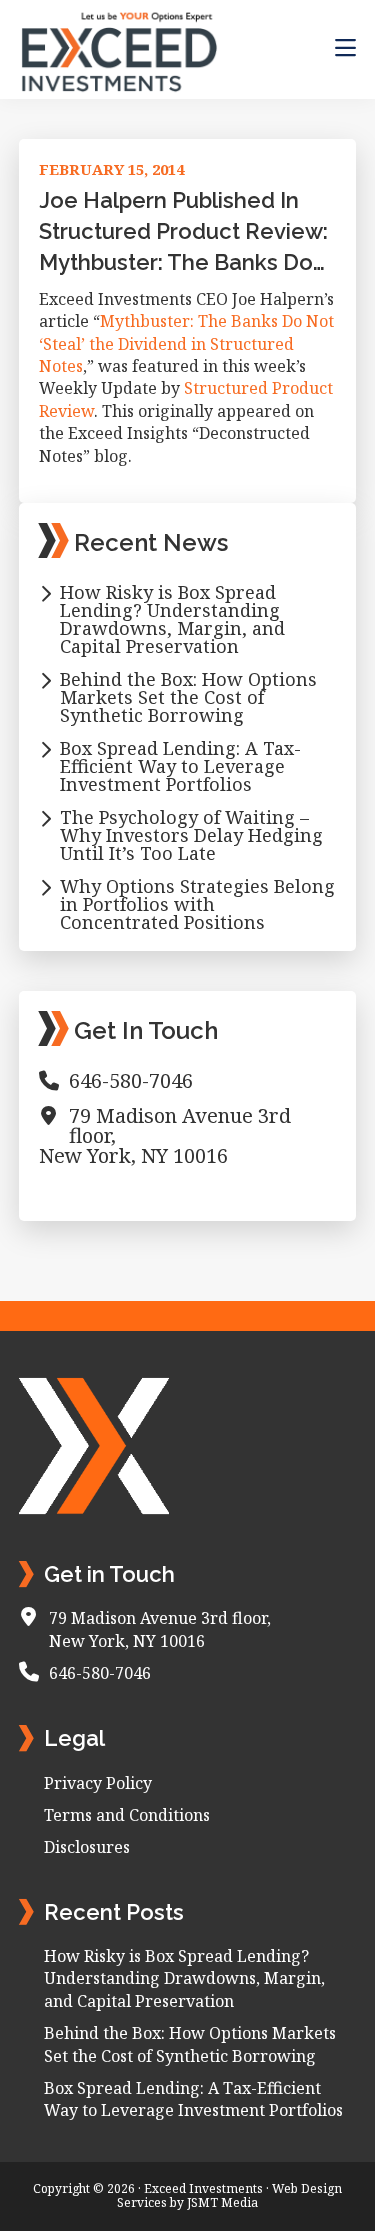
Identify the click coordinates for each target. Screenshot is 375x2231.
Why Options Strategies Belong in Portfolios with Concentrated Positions (197, 904)
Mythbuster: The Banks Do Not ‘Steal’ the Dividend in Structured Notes (186, 343)
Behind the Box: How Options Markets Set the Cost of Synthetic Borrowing (188, 697)
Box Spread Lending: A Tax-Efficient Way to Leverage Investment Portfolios (180, 766)
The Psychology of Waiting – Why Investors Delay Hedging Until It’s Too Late (191, 835)
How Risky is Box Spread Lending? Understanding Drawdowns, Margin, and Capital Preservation (172, 619)
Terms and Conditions (127, 1815)
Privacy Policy (98, 1783)
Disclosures (87, 1847)
